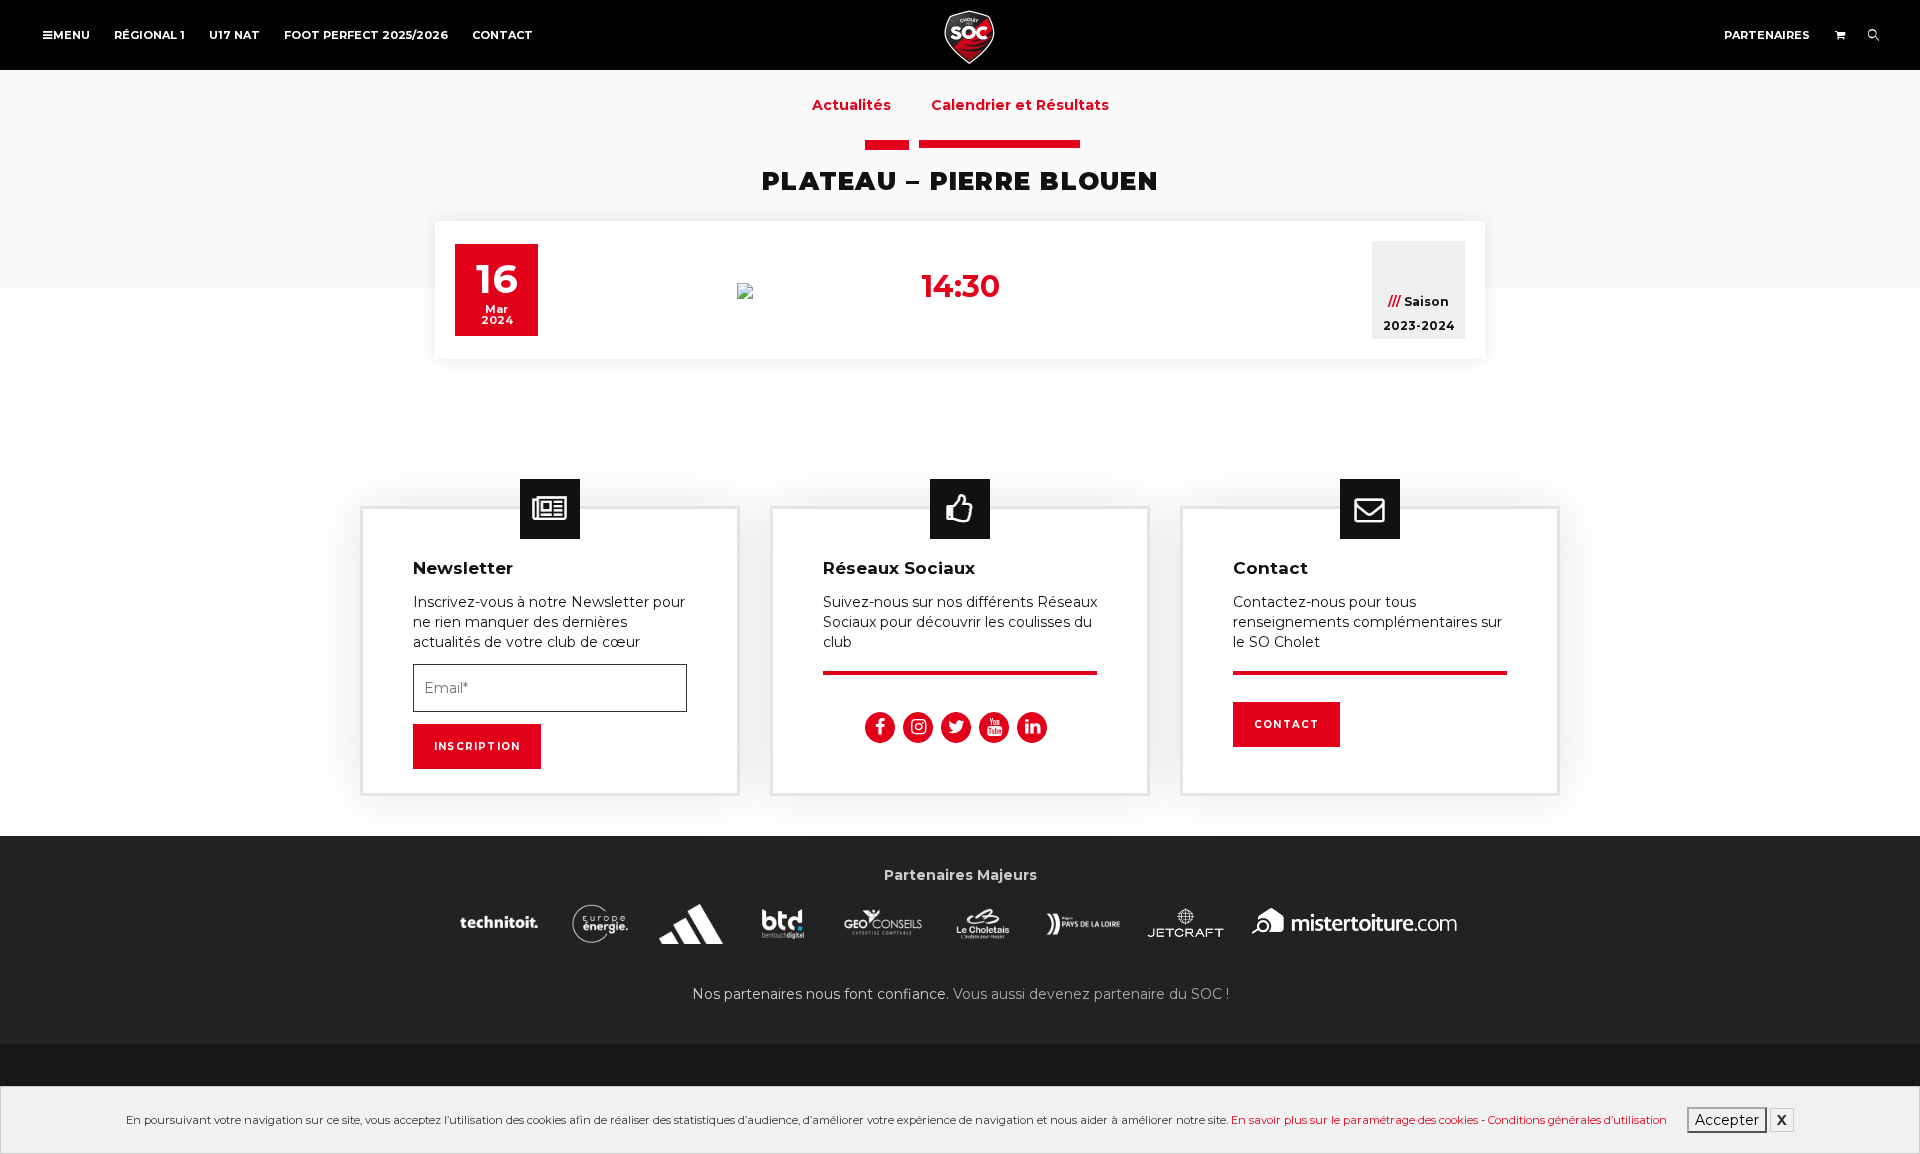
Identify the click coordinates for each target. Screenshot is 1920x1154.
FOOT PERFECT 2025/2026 (366, 35)
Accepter (1727, 1120)
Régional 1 (149, 35)
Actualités (851, 105)
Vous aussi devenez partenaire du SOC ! (1091, 994)
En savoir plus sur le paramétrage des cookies (1354, 1120)
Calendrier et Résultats (1020, 105)
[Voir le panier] (1839, 35)
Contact (502, 35)
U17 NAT (234, 35)
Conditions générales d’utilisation (1577, 1120)
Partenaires (1767, 35)
